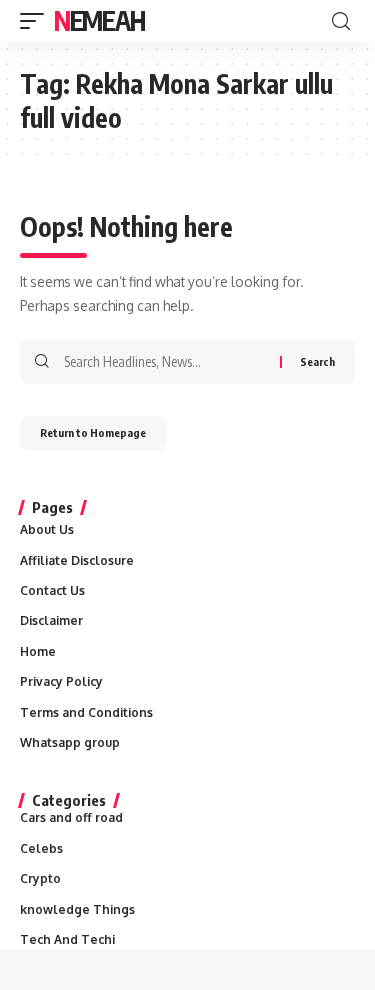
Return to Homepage (93, 432)
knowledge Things (77, 909)
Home (38, 651)
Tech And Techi (67, 939)
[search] (341, 21)
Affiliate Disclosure (77, 560)
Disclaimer (51, 620)
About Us (47, 529)
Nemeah (99, 20)
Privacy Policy (61, 681)
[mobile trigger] (37, 21)
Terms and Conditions (86, 712)
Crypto (40, 878)
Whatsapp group (70, 742)
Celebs (41, 848)
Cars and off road (71, 817)
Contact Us (52, 590)
